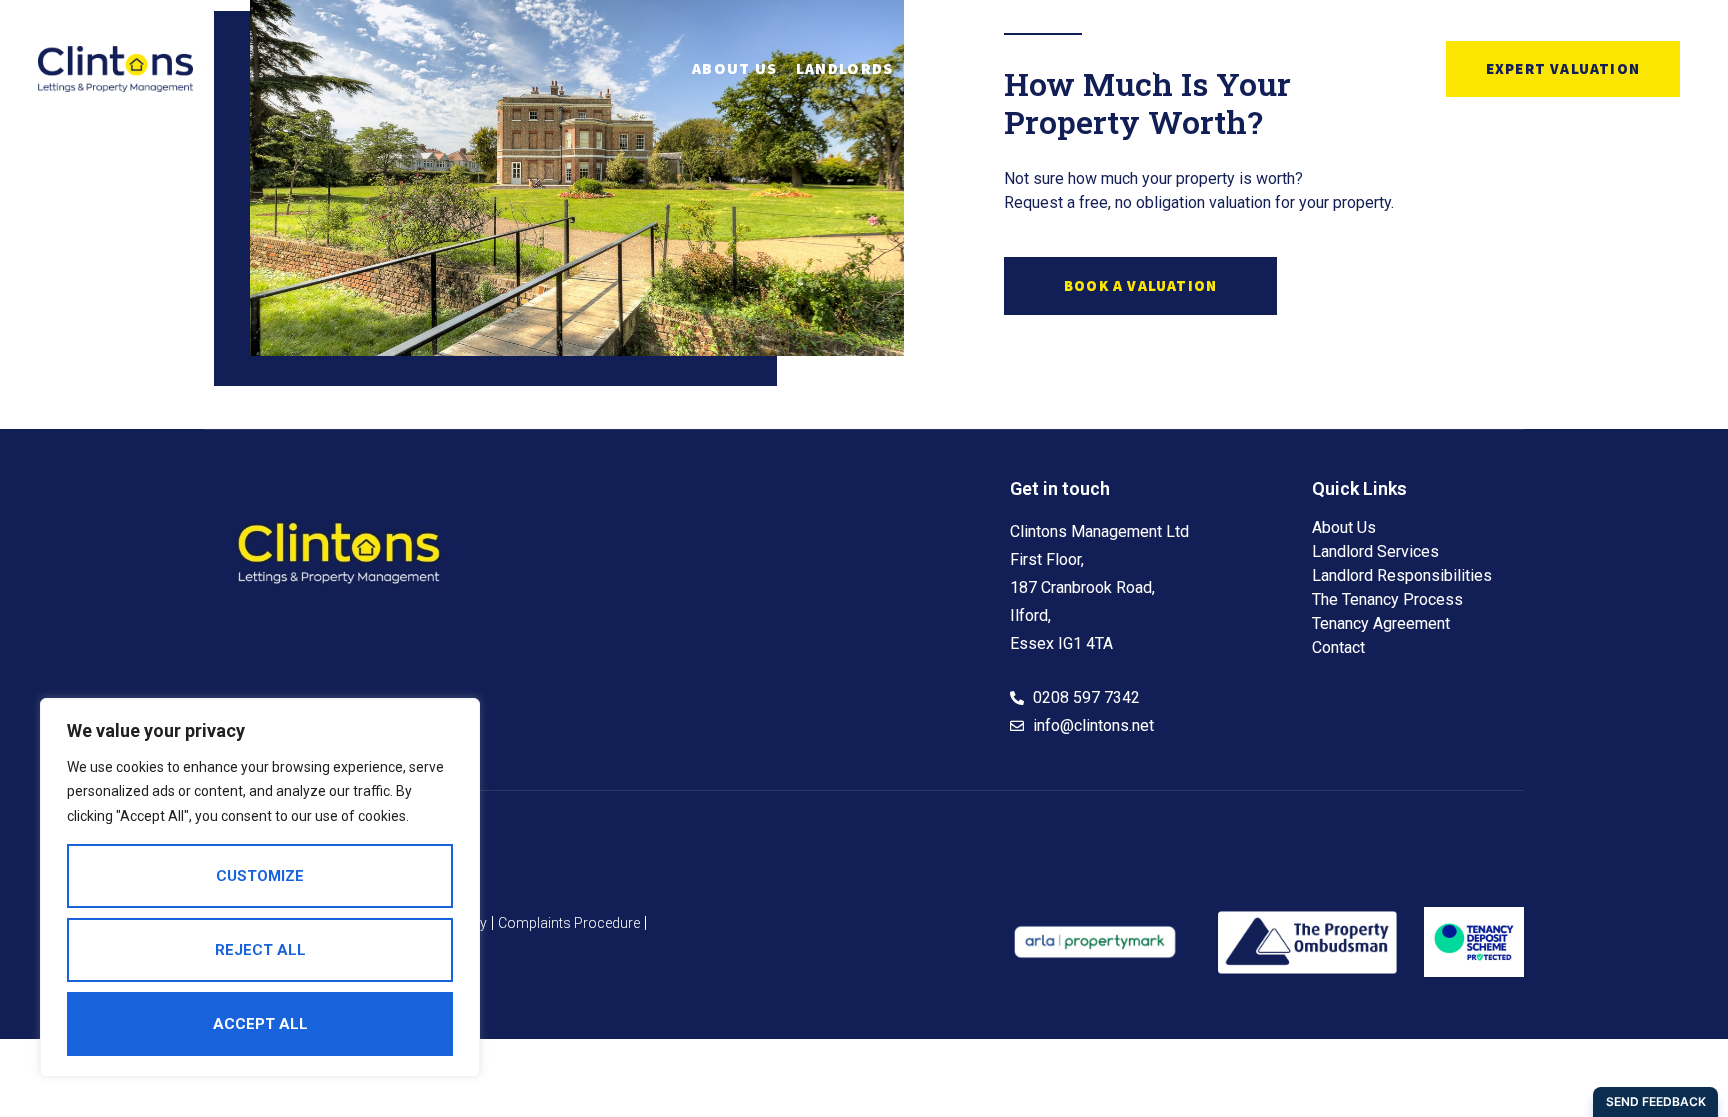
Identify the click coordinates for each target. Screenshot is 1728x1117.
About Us (735, 68)
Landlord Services (1375, 551)
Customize (260, 876)
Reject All (260, 950)
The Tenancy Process (1387, 599)
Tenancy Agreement (1381, 623)
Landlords (845, 68)
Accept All (260, 1024)
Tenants (972, 68)
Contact (1191, 68)
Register (1093, 68)
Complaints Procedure (569, 923)
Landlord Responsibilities (1402, 575)
